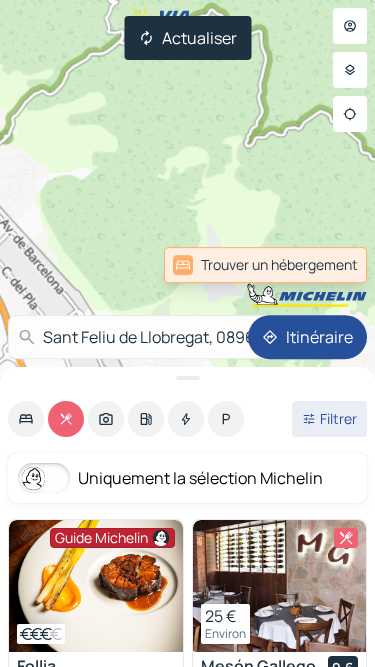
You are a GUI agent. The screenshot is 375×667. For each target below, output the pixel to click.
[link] (265, 265)
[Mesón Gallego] (280, 586)
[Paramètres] (350, 70)
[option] (26, 419)
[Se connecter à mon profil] (350, 26)
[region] (96, 586)
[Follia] (96, 586)
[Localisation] (350, 114)
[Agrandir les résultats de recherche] (187, 378)
